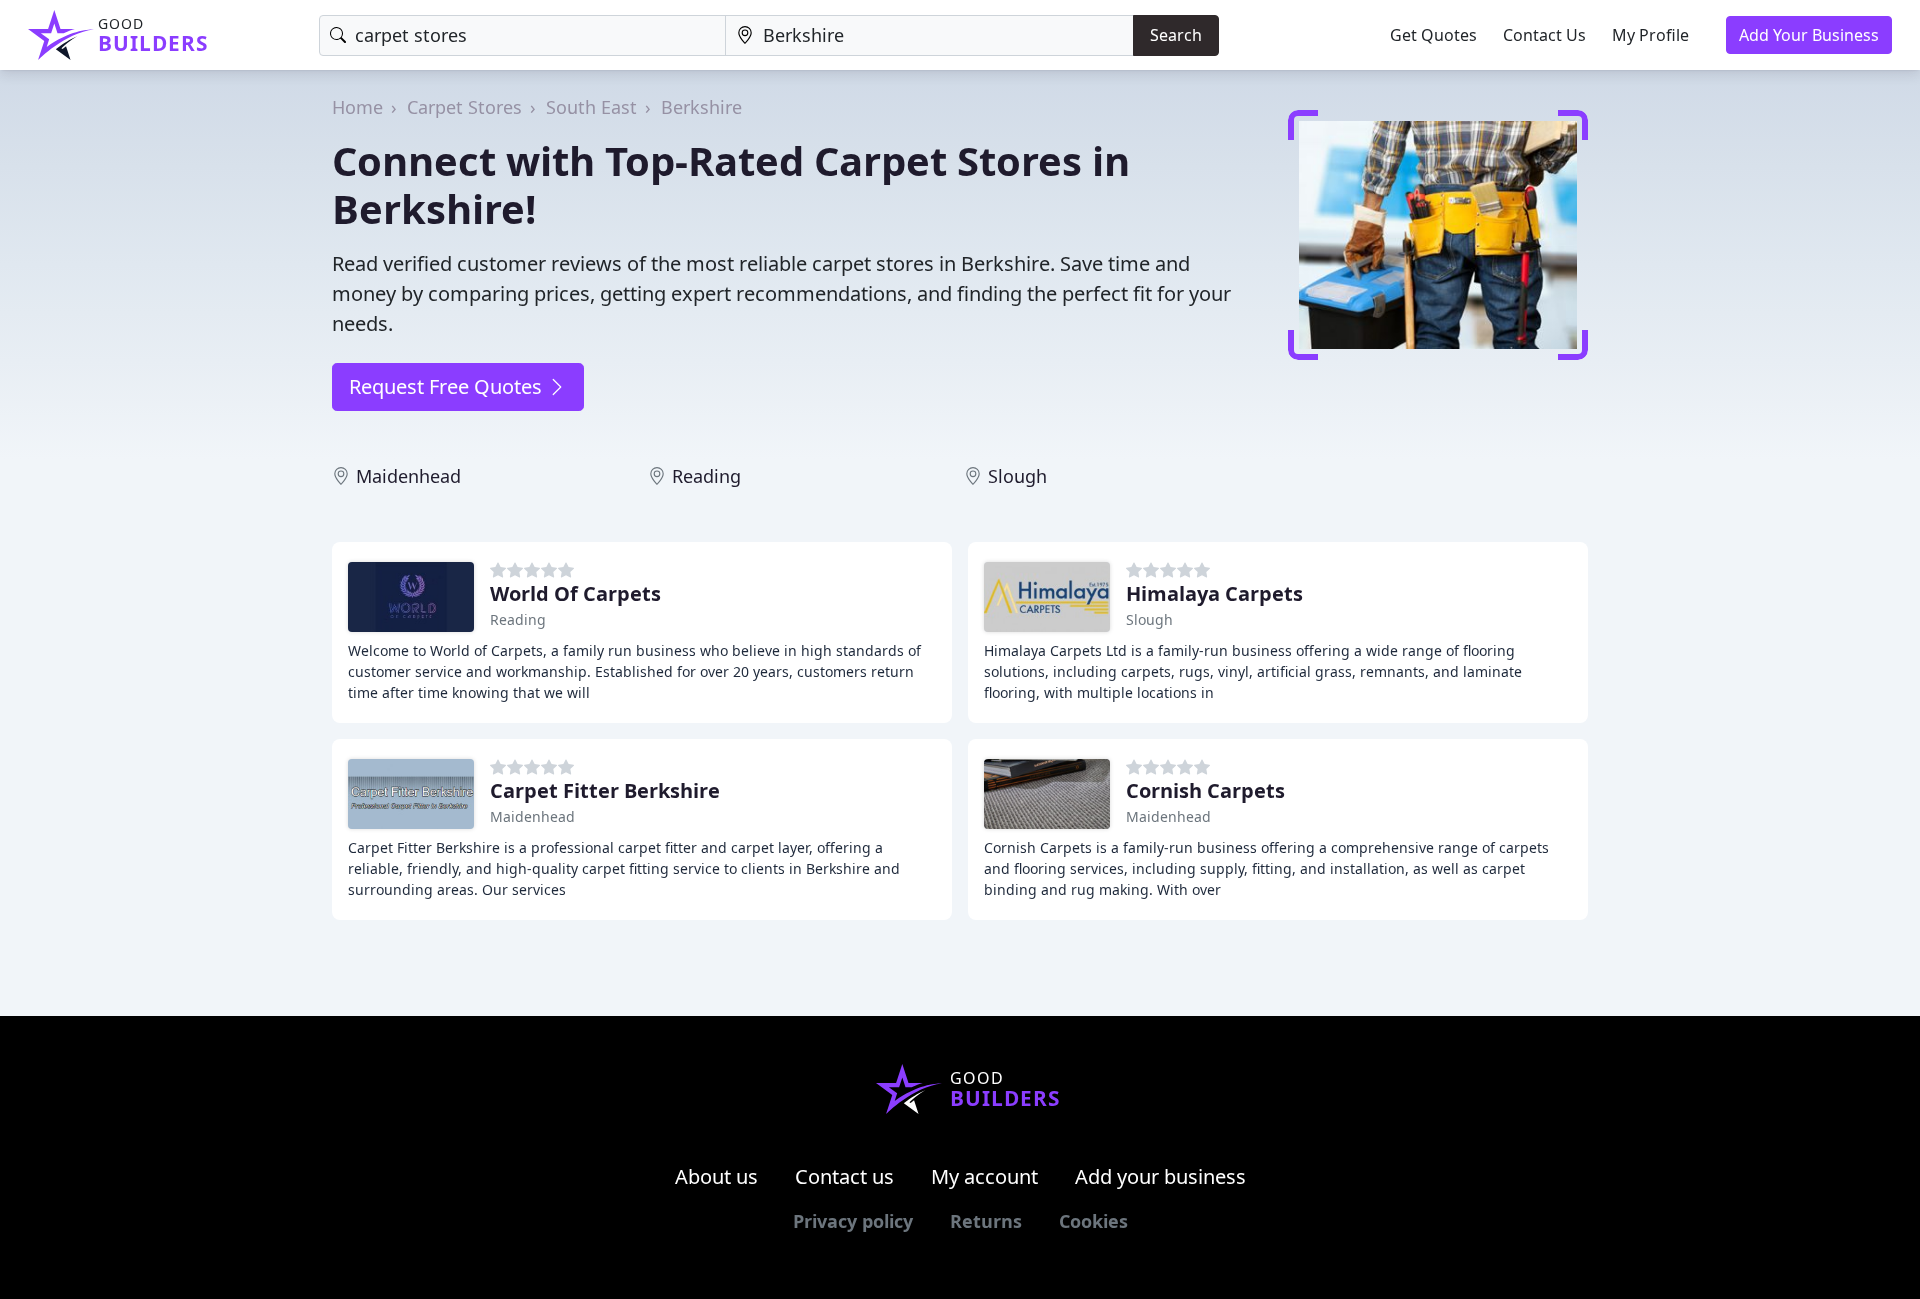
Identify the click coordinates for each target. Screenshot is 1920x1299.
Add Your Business (1809, 35)
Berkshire (701, 107)
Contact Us (1544, 35)
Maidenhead (408, 476)
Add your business (1160, 1176)
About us (716, 1176)
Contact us (844, 1176)
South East (591, 107)
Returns (986, 1221)
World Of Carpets (575, 593)
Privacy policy (853, 1221)
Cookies (1093, 1221)
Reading (706, 476)
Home (357, 107)
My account (984, 1176)
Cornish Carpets (1205, 790)
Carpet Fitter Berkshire (605, 790)
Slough (1017, 476)
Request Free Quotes (448, 386)
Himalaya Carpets (1214, 593)
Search (1176, 35)
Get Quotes (1433, 35)
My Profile (1650, 35)
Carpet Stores (464, 107)
